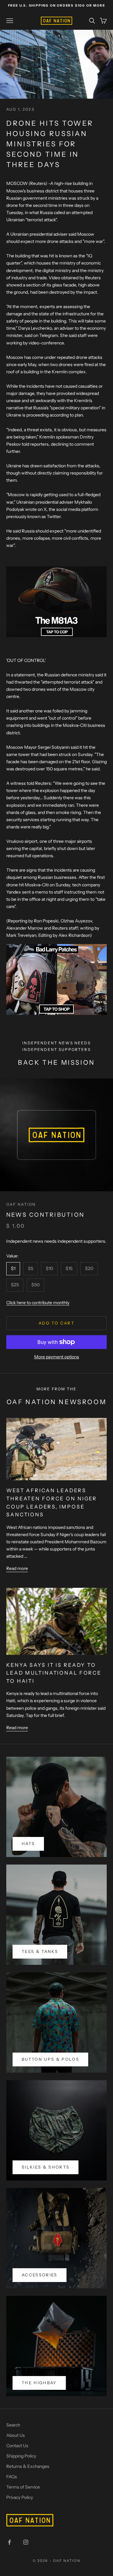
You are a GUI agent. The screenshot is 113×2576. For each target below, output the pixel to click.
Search (13, 2425)
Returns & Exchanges (28, 2466)
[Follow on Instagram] (26, 2542)
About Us (16, 2435)
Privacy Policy (20, 2497)
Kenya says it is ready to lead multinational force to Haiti (54, 1673)
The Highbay (39, 2383)
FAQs (12, 2477)
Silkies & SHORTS (46, 2167)
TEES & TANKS (40, 1951)
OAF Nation (21, 1204)
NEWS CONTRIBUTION (45, 1215)
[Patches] (56, 979)
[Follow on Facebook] (9, 2542)
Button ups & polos (50, 2059)
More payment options (57, 1357)
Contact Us (17, 2446)
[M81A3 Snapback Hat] (56, 601)
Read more (17, 1568)
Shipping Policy (21, 2456)
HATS (28, 1844)
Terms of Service (23, 2487)
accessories (40, 2275)
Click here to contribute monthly (38, 1303)
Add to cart (56, 1323)
